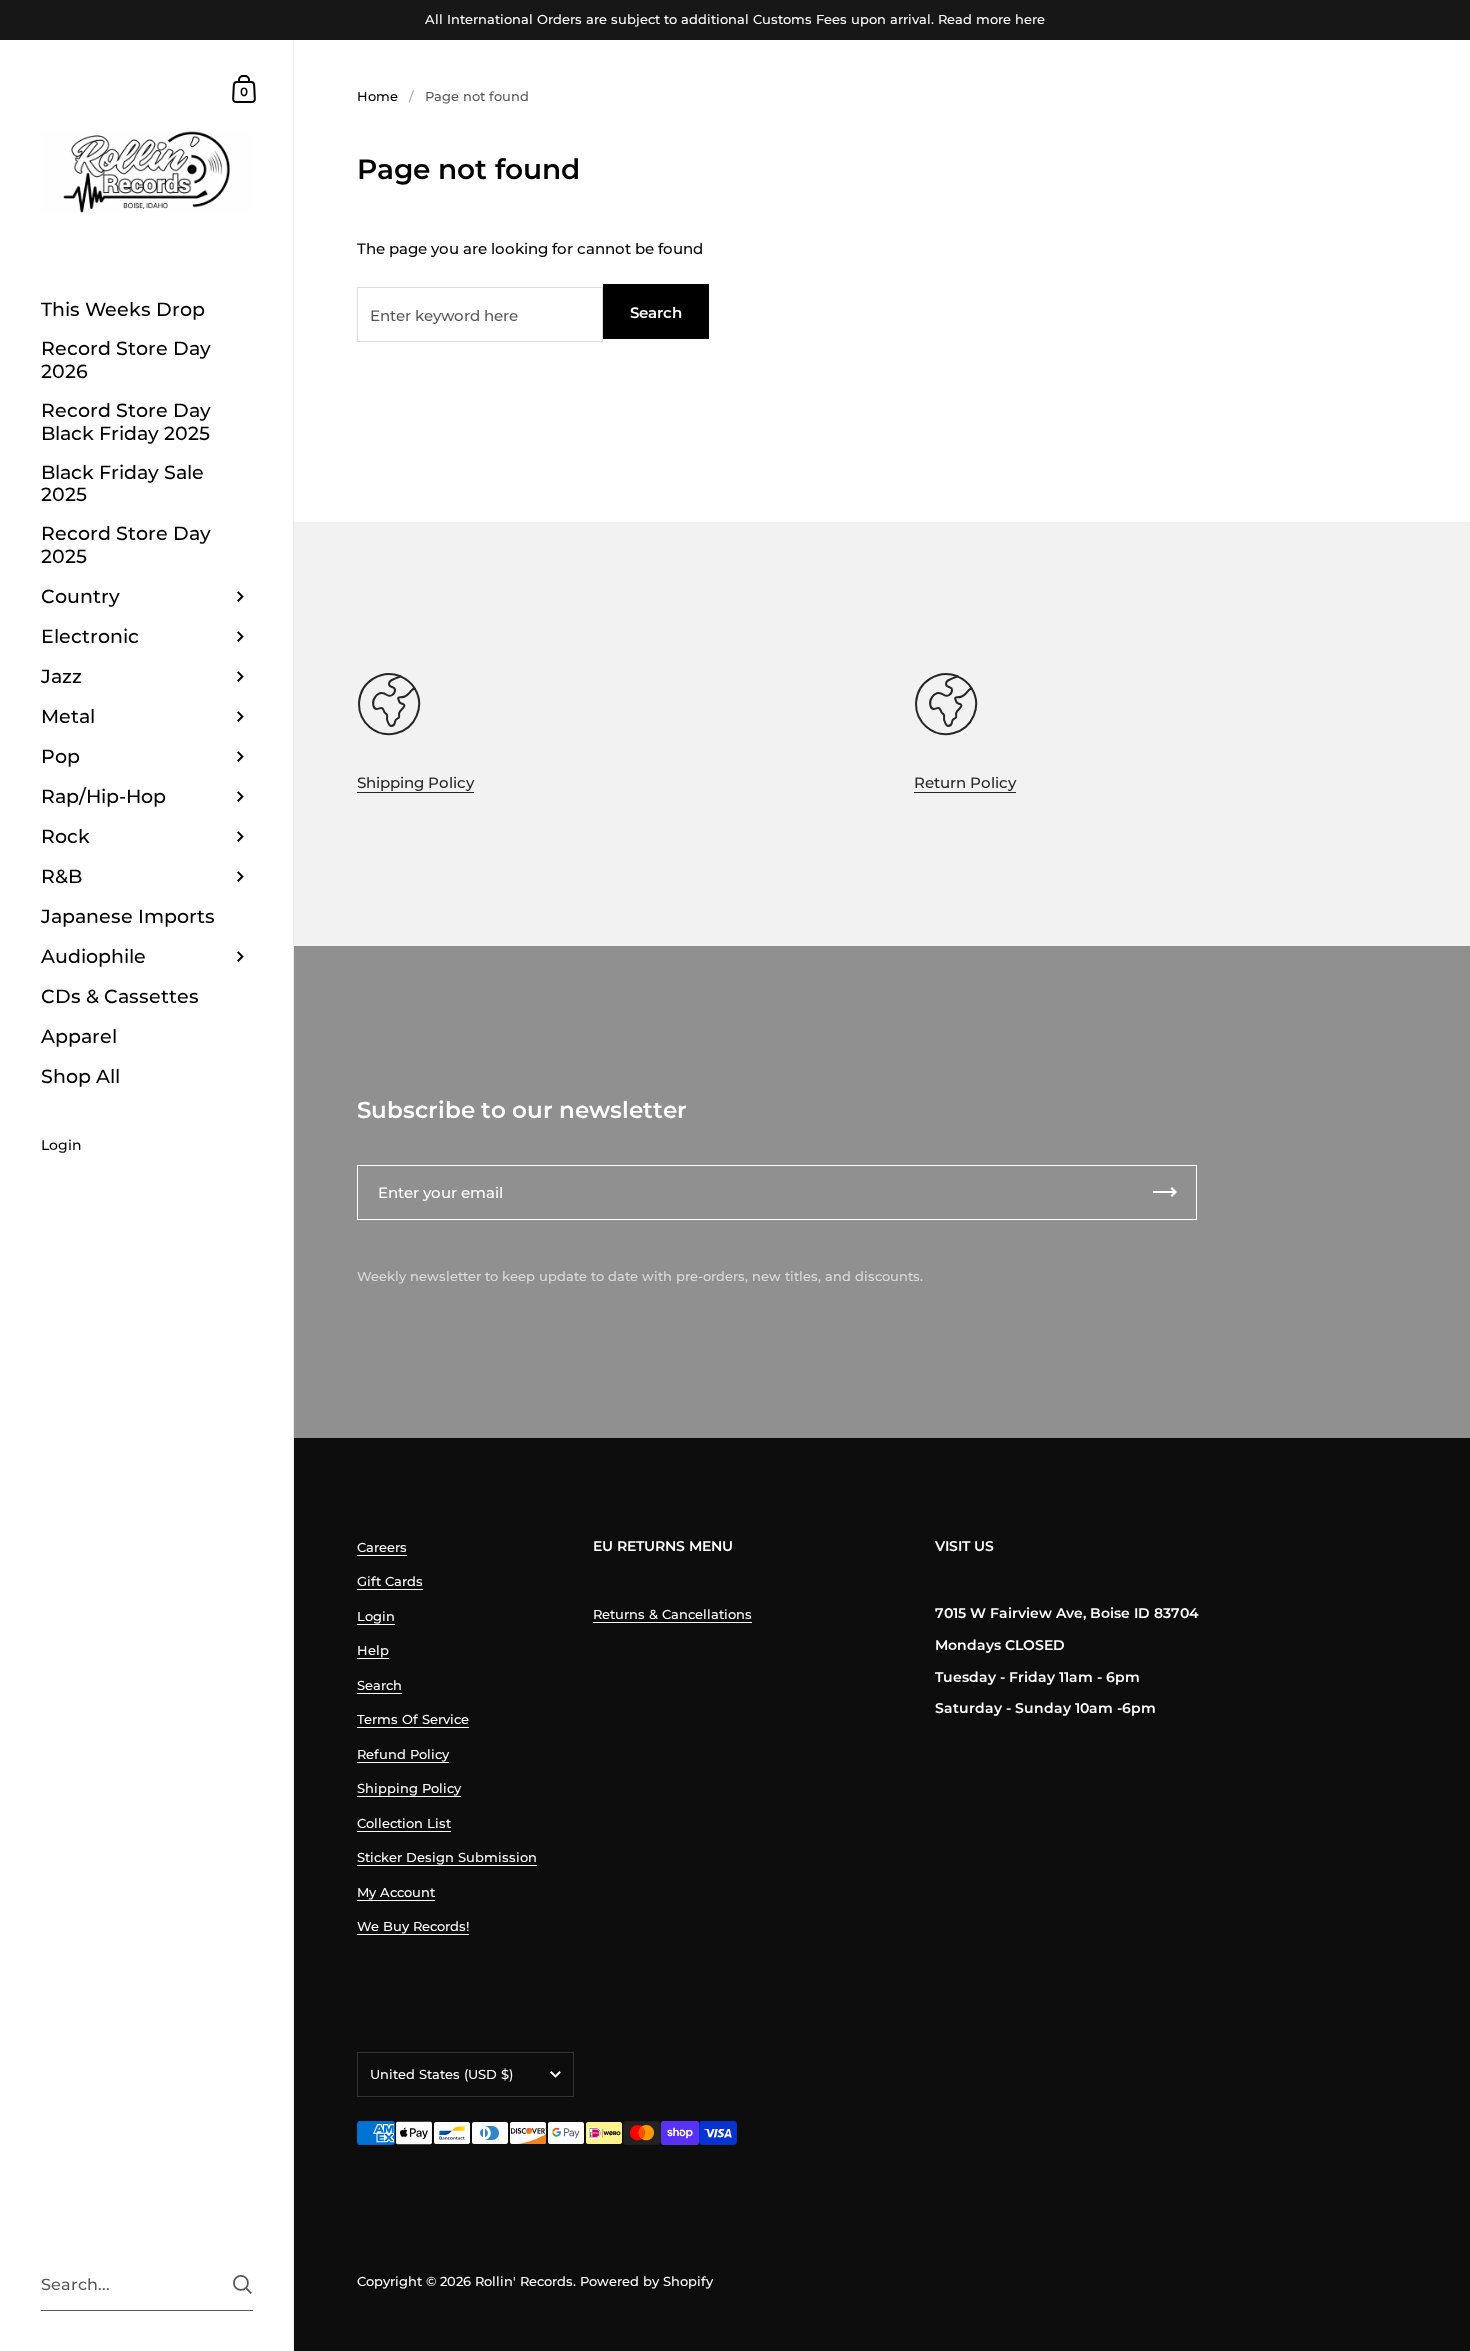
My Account (396, 1892)
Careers (382, 1547)
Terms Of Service (413, 1719)
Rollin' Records (524, 2281)
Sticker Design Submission (447, 1857)
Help (373, 1650)
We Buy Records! (413, 1926)
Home (377, 96)
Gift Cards (390, 1581)
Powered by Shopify (646, 2281)
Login (376, 1616)
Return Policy (965, 782)
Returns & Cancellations (672, 1614)
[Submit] (242, 2284)
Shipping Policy (415, 782)
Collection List (404, 1823)
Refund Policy (403, 1754)
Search (656, 312)
